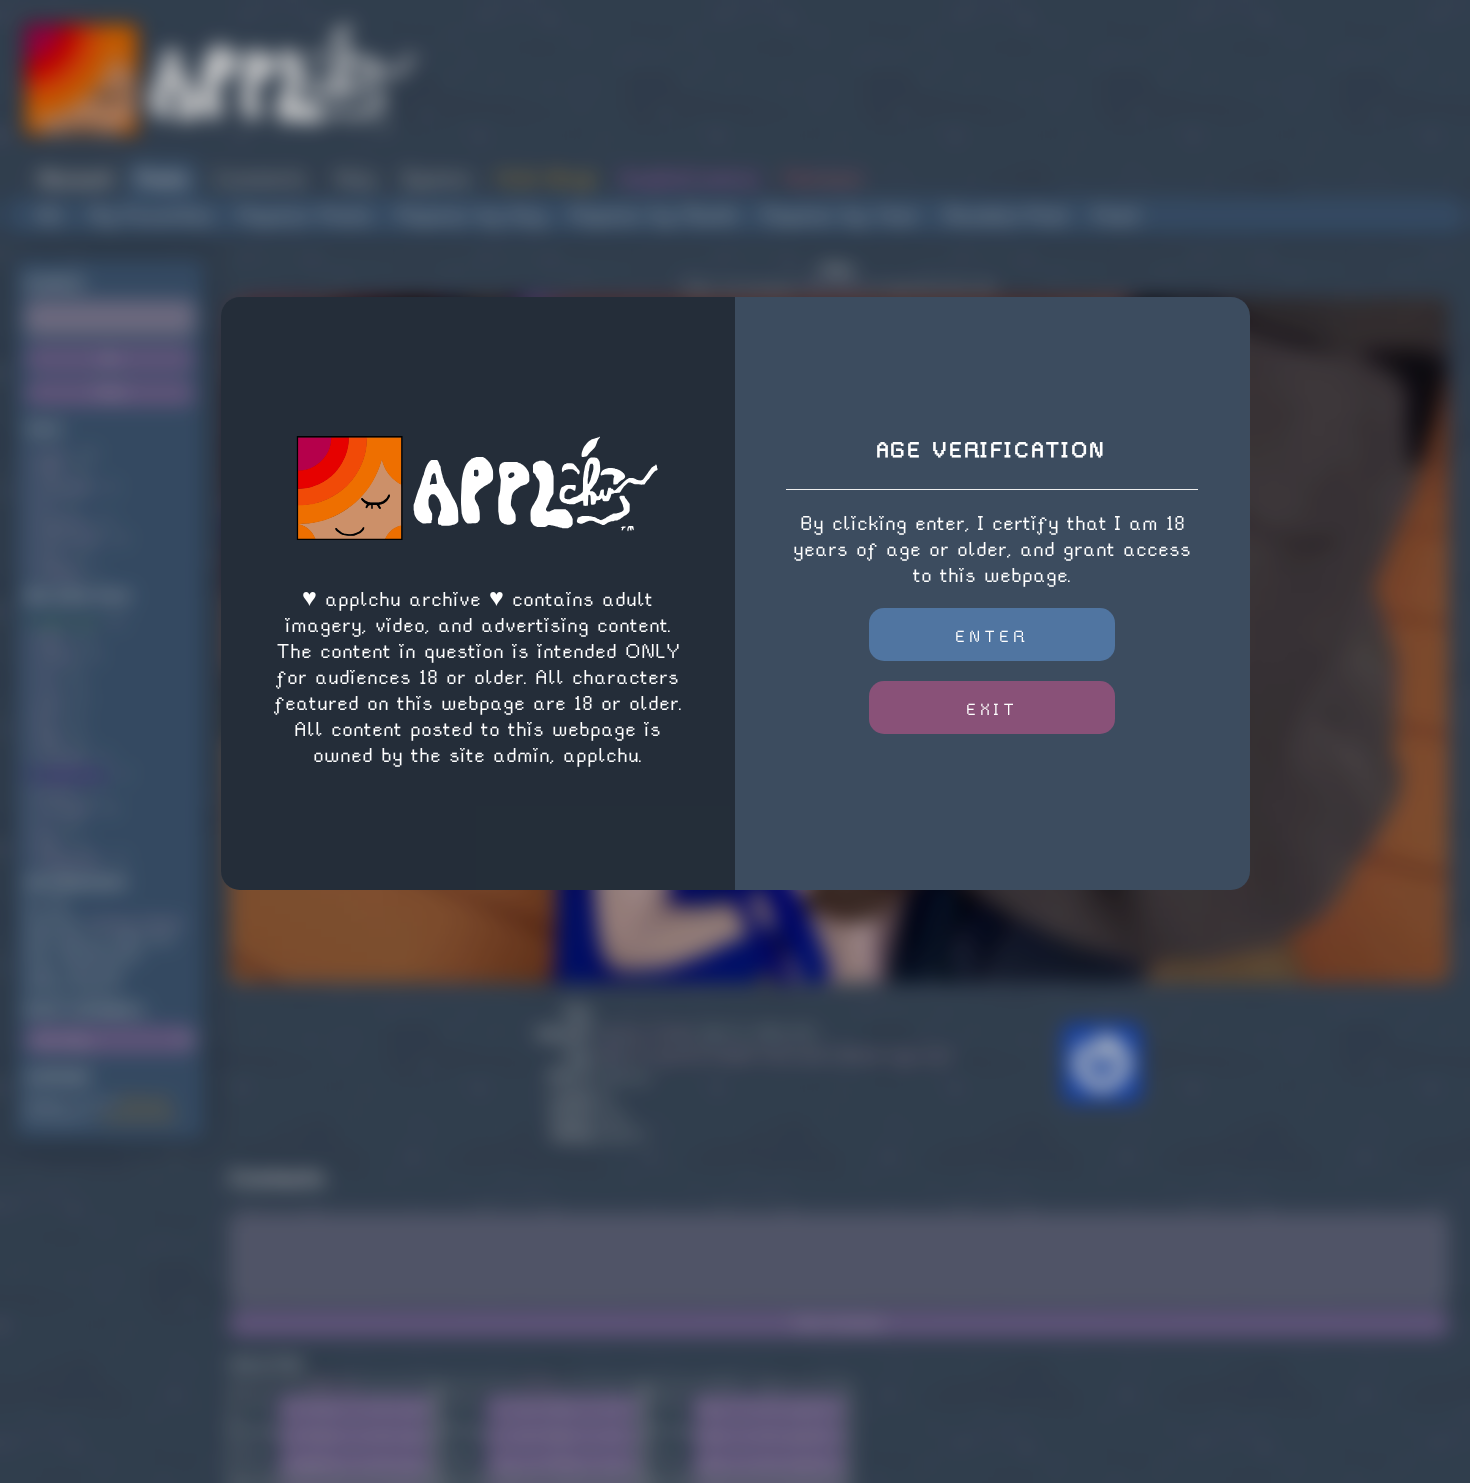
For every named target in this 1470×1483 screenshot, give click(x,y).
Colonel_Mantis (136, 922)
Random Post (1006, 215)
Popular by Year (841, 215)
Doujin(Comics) (689, 178)
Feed (1115, 215)
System (436, 178)
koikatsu (62, 521)
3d (43, 504)
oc (43, 825)
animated (64, 487)
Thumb (255, 1430)
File (255, 1458)
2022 (50, 638)
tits (46, 723)
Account (74, 178)
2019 (49, 740)
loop (49, 555)
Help (355, 178)
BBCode (334, 1384)
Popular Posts (305, 215)
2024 (49, 470)
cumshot (61, 757)
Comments (261, 178)
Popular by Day (471, 215)
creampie (64, 808)
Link (255, 1402)
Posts (162, 178)
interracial (69, 538)
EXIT (992, 709)
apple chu (66, 621)
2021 (49, 842)
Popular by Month (654, 215)
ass (47, 672)
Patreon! (823, 178)
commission (71, 774)
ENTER (992, 636)
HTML (540, 1384)
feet (49, 706)
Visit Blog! (545, 178)
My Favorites (151, 215)
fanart (56, 791)
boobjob (59, 572)
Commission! (138, 1116)
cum (48, 689)
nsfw (51, 453)
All (51, 215)
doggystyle (69, 859)
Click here (832, 288)
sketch (56, 655)
